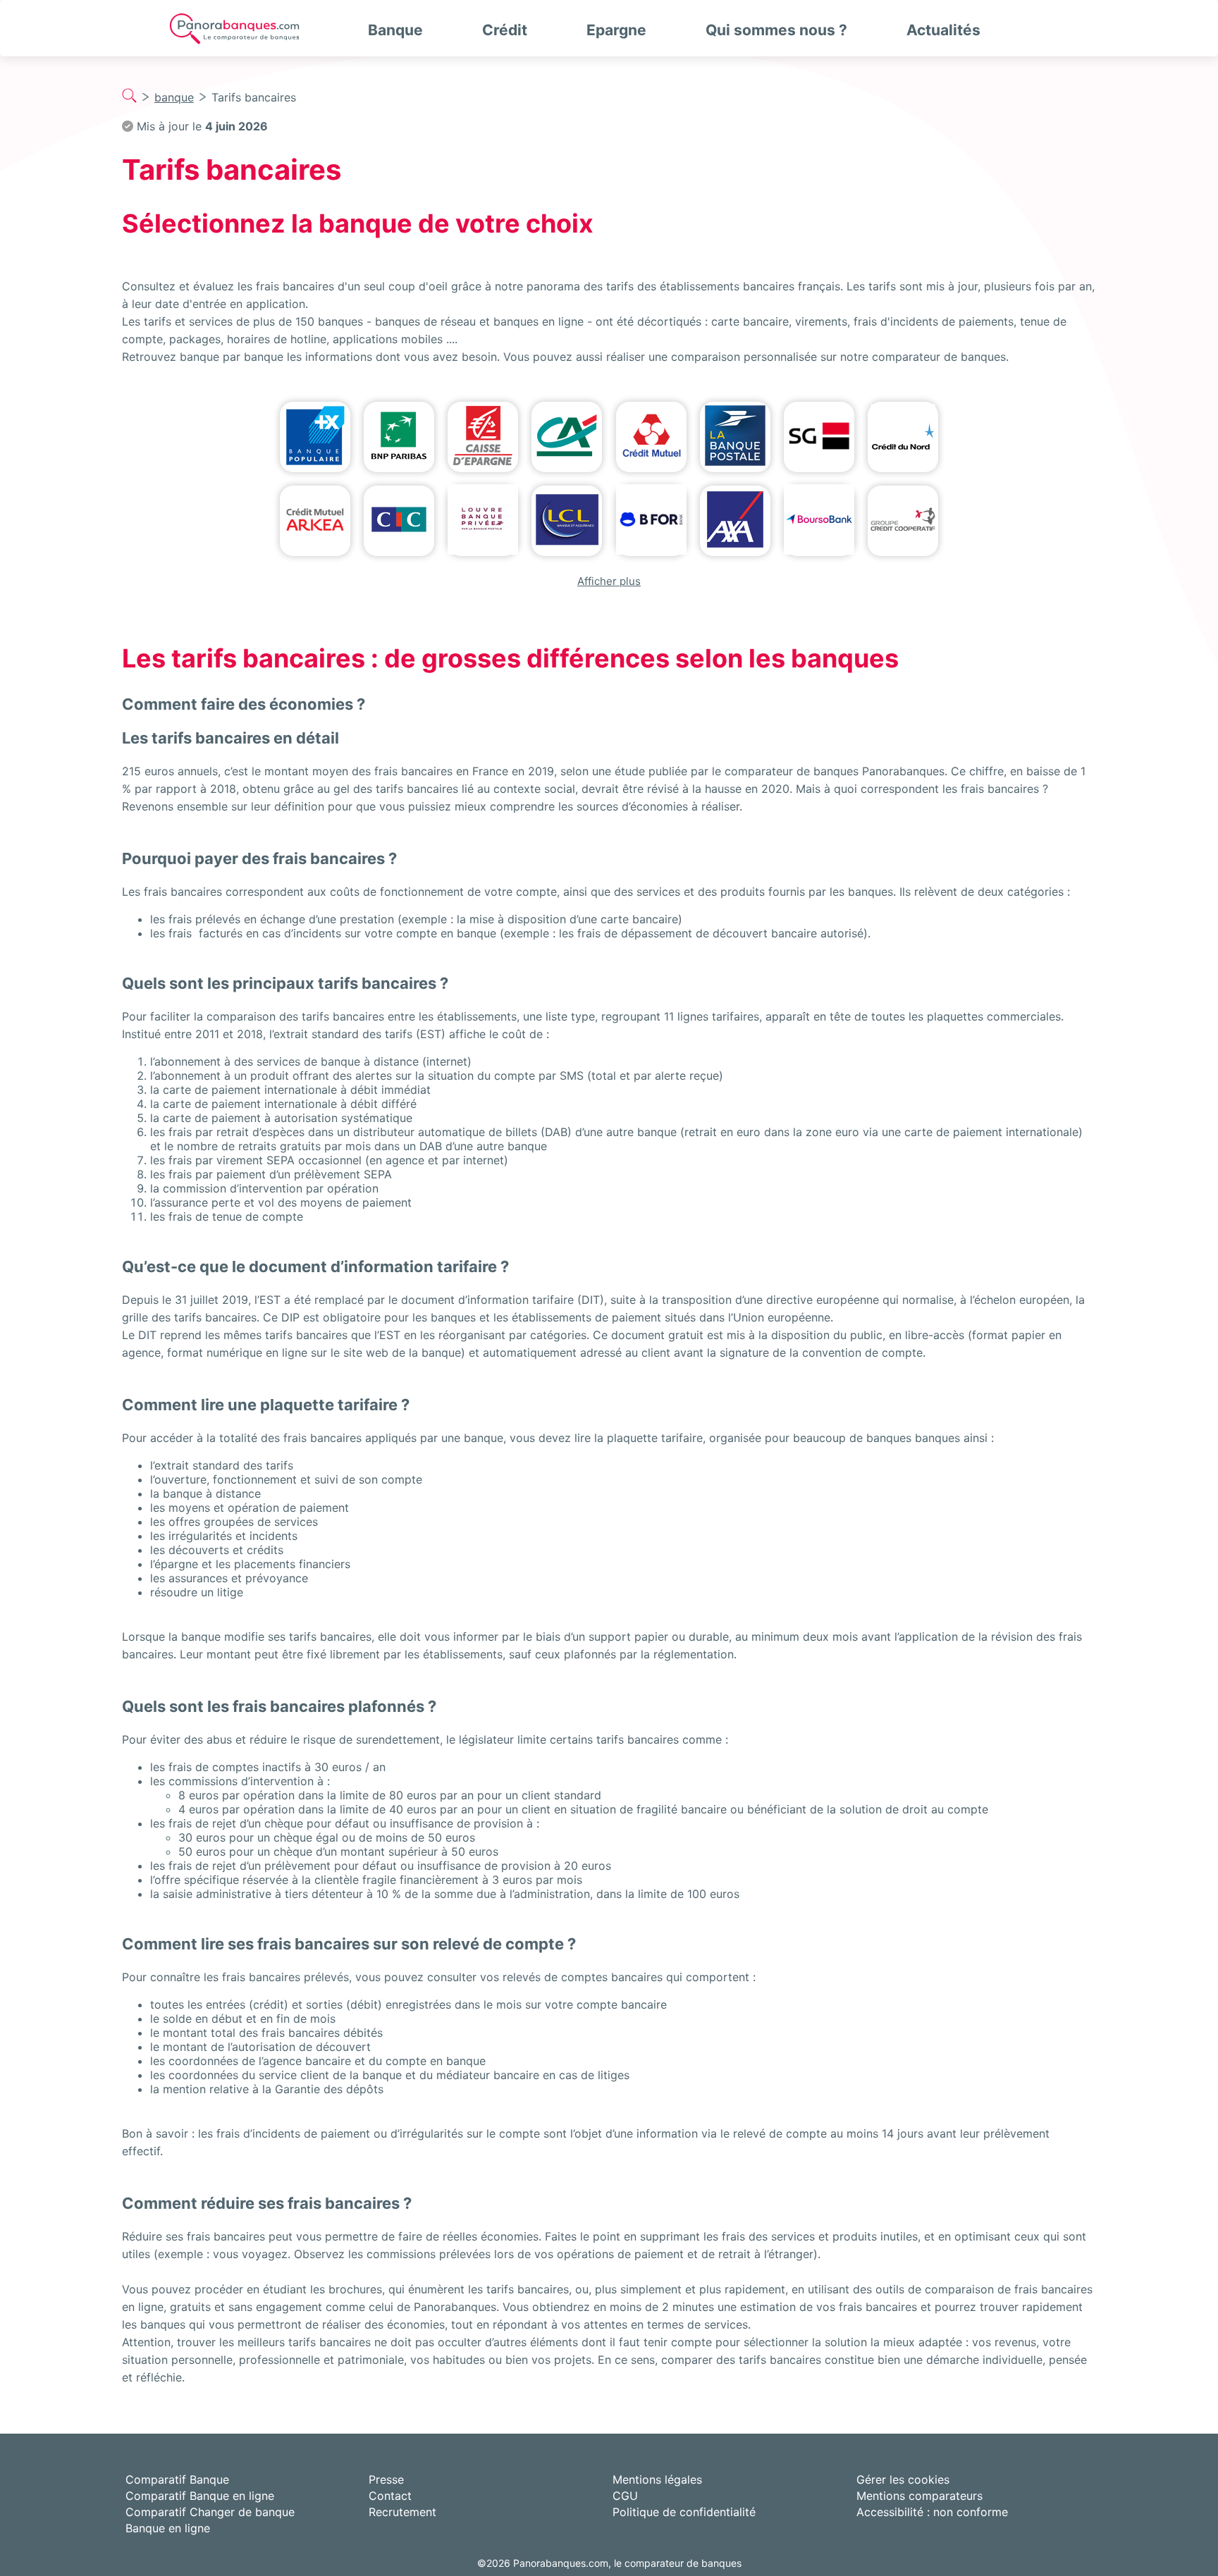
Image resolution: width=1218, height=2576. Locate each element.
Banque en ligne (168, 2528)
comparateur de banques (939, 357)
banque (174, 97)
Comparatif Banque (177, 2479)
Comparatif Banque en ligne (200, 2496)
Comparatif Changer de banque (210, 2512)
